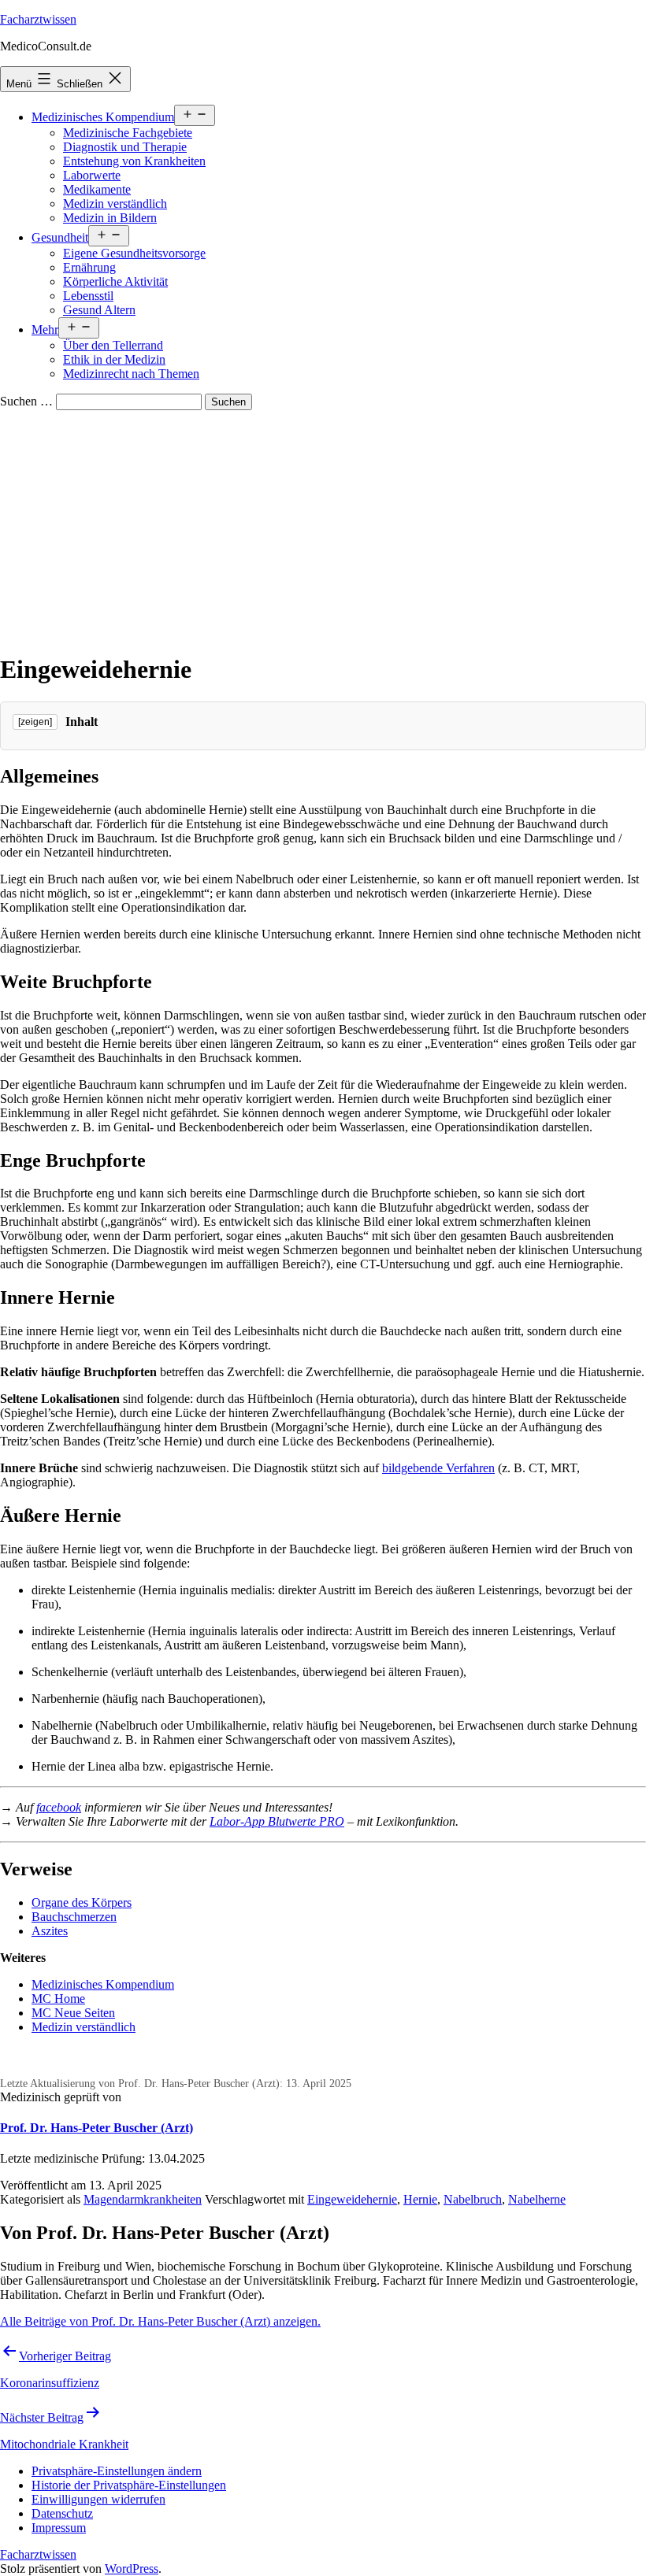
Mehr (45, 329)
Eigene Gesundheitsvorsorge (134, 253)
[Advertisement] (323, 528)
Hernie (420, 2199)
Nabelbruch (473, 2199)
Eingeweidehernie (352, 2199)
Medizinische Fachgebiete (128, 133)
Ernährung (89, 267)
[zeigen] (35, 722)
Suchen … (26, 401)
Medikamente (97, 189)
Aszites (50, 1931)
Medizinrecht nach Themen (131, 374)
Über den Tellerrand (113, 345)
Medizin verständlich (115, 204)
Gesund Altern (99, 310)
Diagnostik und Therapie (125, 147)
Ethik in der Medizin (114, 359)
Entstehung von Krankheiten (134, 161)
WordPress (132, 2569)
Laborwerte (92, 175)
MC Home (58, 1999)
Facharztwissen (38, 19)
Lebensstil (88, 296)
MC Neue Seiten (73, 2013)
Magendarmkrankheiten (143, 2199)
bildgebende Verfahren (438, 1468)
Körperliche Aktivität (115, 281)
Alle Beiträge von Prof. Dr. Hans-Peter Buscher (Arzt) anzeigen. (160, 2321)
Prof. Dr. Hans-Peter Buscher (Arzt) (97, 2128)
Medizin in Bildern (110, 218)
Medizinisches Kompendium (103, 117)
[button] (117, 2471)
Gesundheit (60, 237)
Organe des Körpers (82, 1902)
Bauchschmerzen (74, 1917)
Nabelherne (537, 2199)
